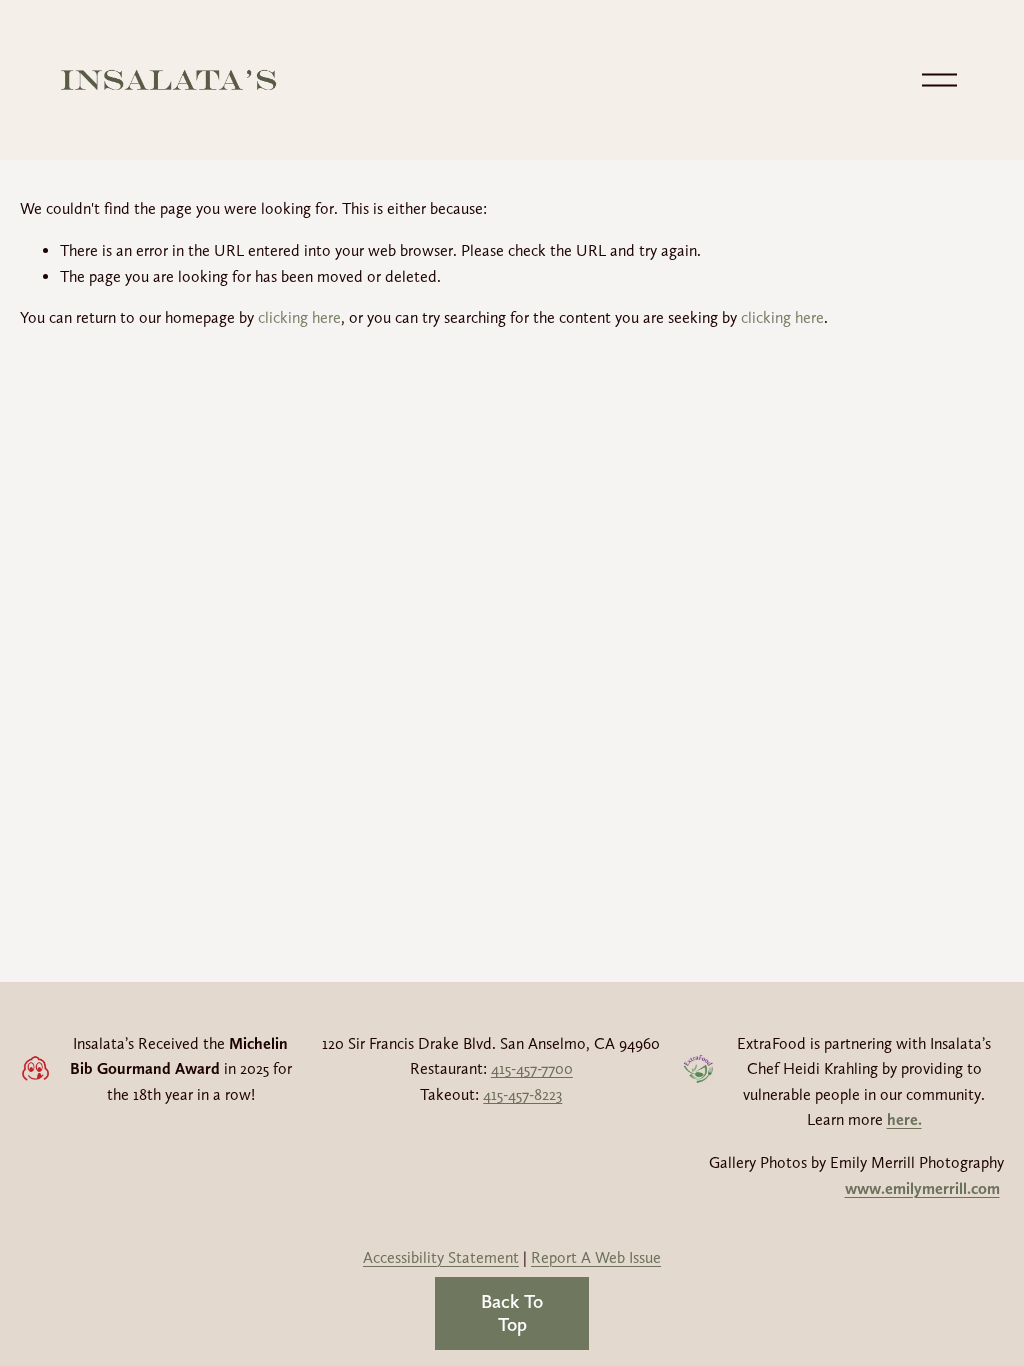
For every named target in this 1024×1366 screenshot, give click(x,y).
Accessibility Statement (441, 1257)
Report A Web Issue (596, 1257)
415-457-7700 (532, 1068)
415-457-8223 (522, 1094)
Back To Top (512, 1313)
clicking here (299, 317)
